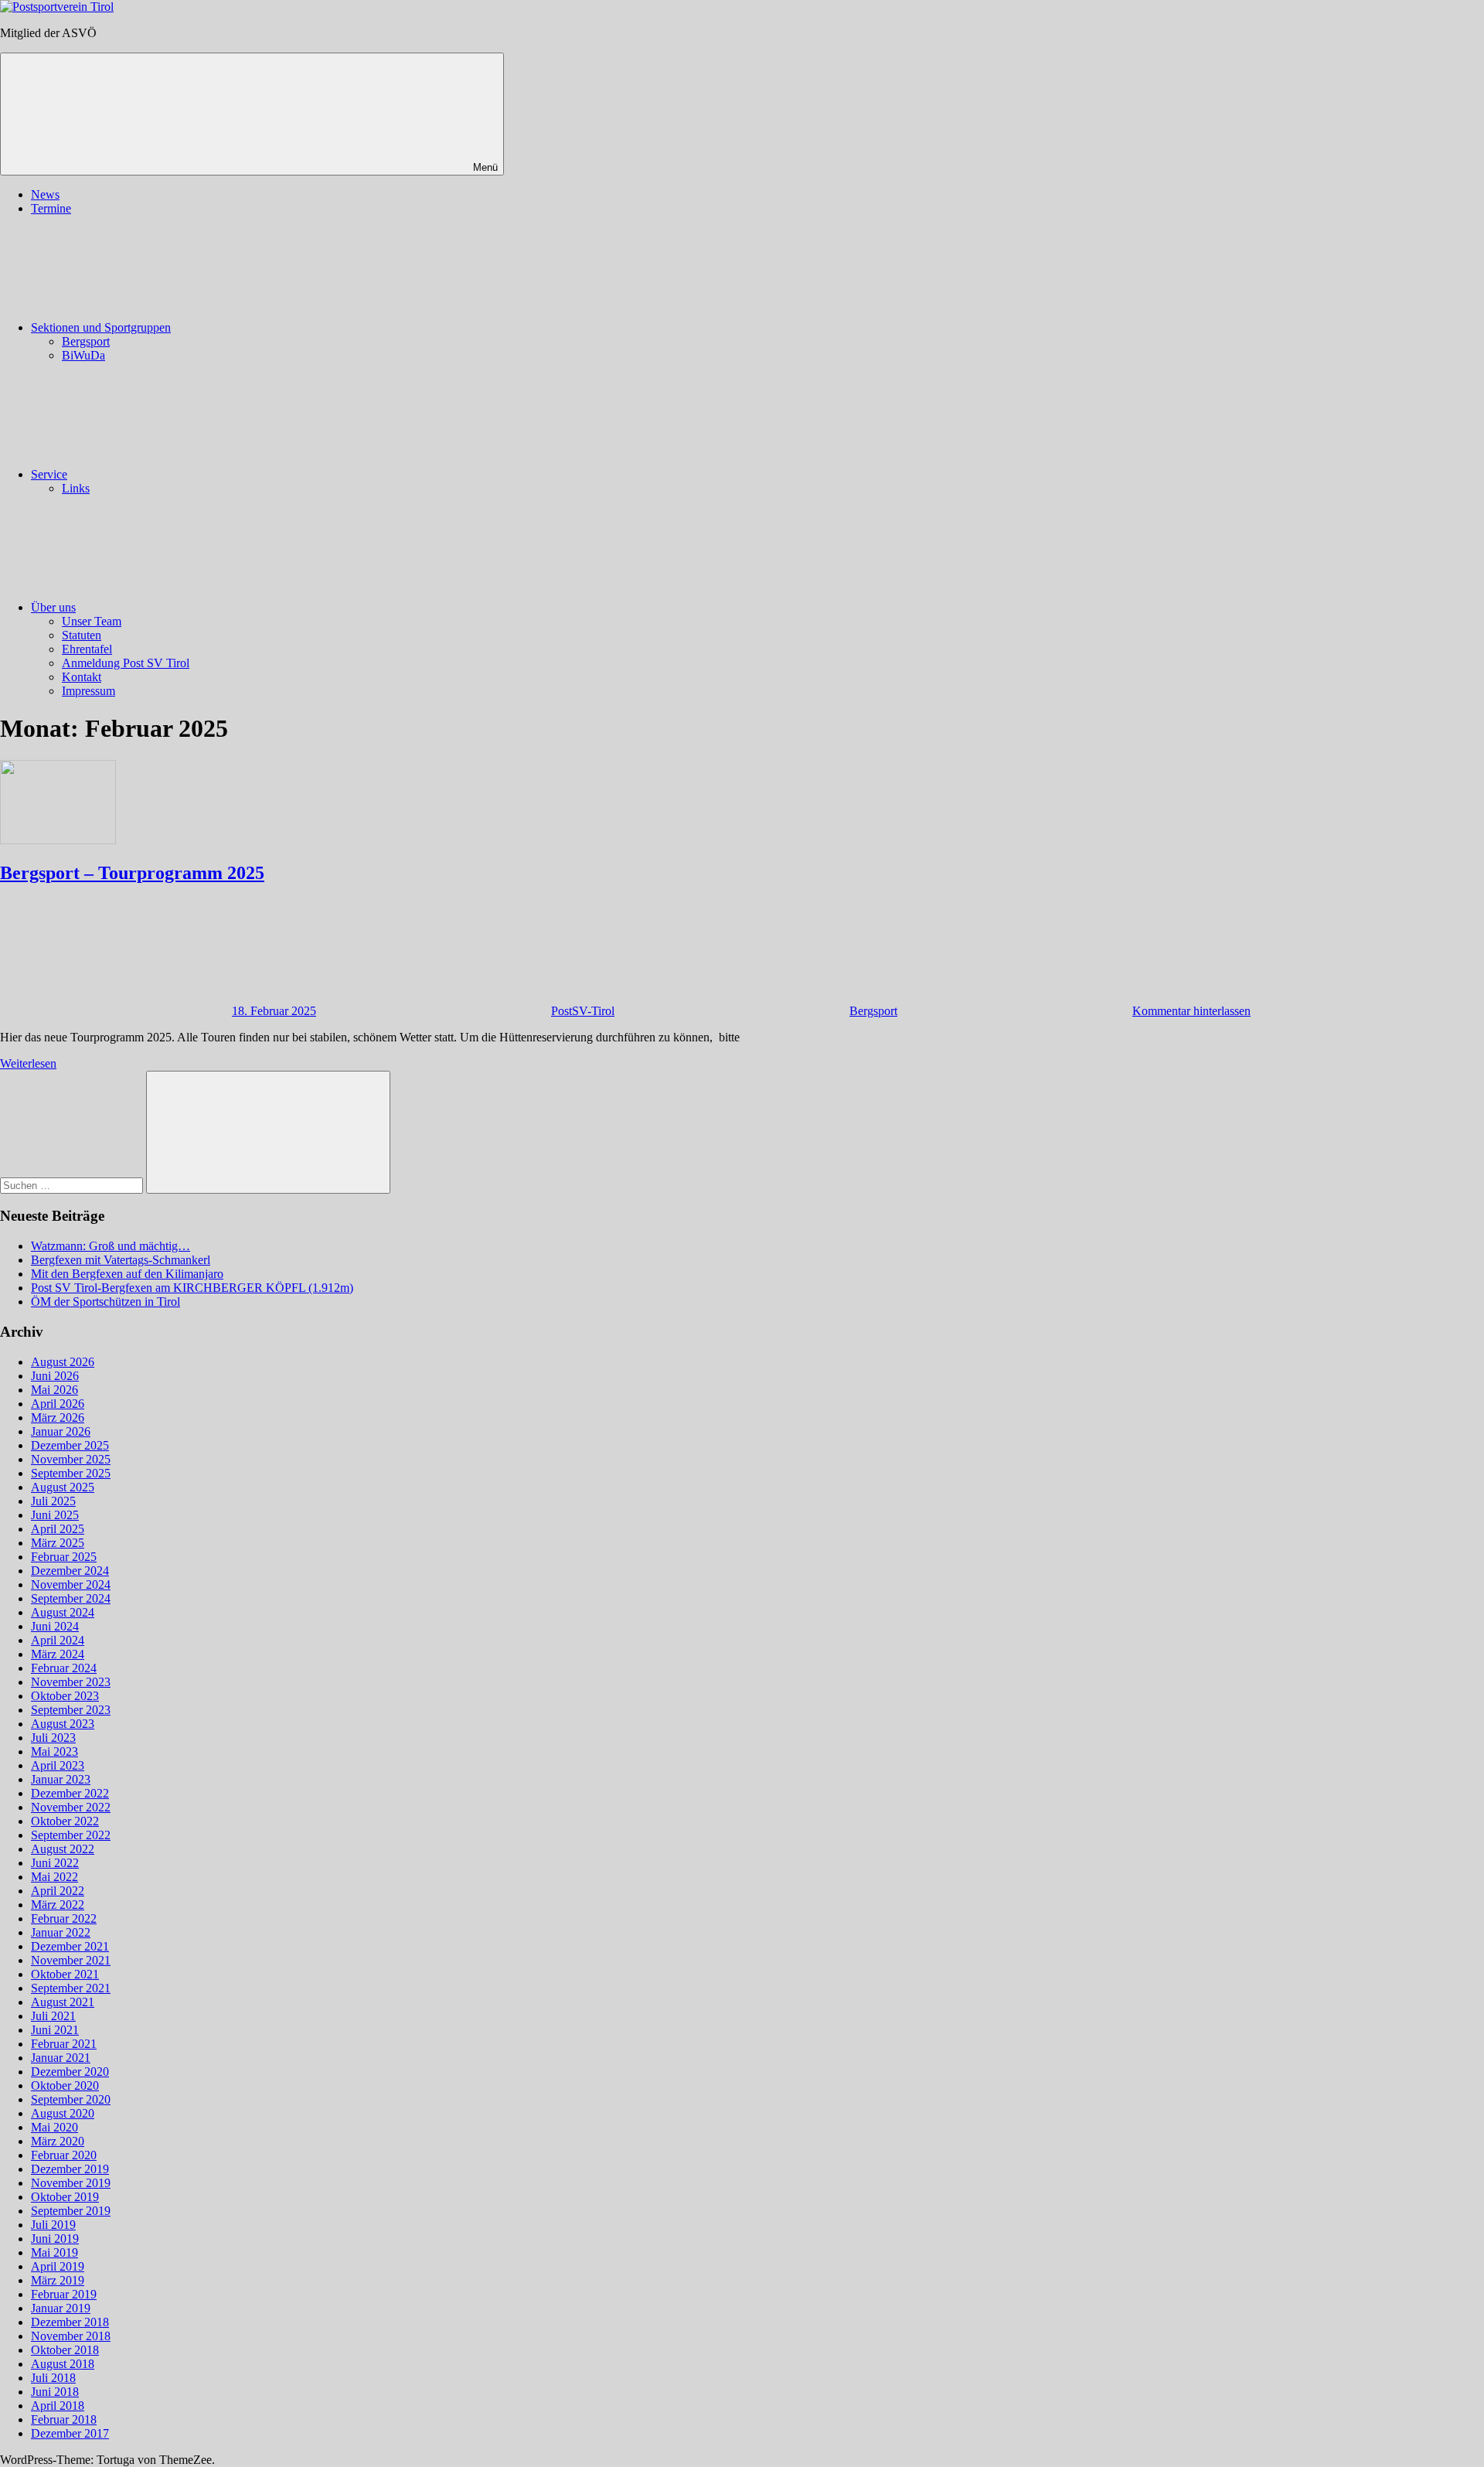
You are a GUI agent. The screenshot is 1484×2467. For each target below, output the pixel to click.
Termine (51, 208)
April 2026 (58, 1404)
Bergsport (86, 341)
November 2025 (71, 1459)
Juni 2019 (55, 2239)
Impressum (88, 691)
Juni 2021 (55, 2030)
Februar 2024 (64, 1668)
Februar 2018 (64, 2419)
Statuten (82, 635)
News (45, 194)
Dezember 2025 (70, 1445)
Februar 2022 (64, 1918)
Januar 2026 (61, 1431)
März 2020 (58, 2141)
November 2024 (71, 1584)
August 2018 (63, 2364)
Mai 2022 (54, 1877)
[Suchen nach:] (73, 1185)
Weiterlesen (28, 1063)
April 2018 (58, 2406)
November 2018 (71, 2336)
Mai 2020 (54, 2127)
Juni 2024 (55, 1626)
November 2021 (71, 1960)
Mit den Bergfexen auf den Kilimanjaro (127, 1274)
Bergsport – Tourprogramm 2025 (132, 873)
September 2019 (71, 2211)
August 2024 (63, 1612)
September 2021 (71, 1988)
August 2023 (63, 1724)
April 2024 (58, 1640)
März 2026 (58, 1418)
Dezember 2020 (70, 2072)
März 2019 (58, 2280)
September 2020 (71, 2099)
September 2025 (71, 1473)
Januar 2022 (61, 1932)
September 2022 (71, 1835)
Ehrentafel (87, 649)
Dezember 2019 (70, 2169)
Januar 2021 (61, 2058)
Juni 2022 (55, 1863)
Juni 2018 (55, 2392)
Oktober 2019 (65, 2197)
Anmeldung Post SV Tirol (126, 663)
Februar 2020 (64, 2155)
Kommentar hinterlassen (1191, 1011)
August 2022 (63, 1849)
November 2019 (71, 2183)
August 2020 (63, 2113)
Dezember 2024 (70, 1571)
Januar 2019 (61, 2308)
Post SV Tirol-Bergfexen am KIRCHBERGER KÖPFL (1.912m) (192, 1288)
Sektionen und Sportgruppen (101, 327)
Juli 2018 (53, 2378)
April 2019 (58, 2266)
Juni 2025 (55, 1515)
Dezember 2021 (70, 1946)
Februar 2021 (64, 2044)
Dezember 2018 (70, 2322)
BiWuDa (83, 355)
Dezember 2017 (70, 2433)
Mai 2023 (54, 1751)
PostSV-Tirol (583, 1011)
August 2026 (63, 1362)
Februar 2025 (64, 1557)
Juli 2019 (53, 2225)
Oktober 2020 (65, 2085)
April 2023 (58, 1765)
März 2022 (58, 1905)
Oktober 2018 (65, 2350)
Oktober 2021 (65, 1974)
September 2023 (71, 1710)
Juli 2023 (53, 1738)
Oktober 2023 (65, 1696)
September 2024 (71, 1598)
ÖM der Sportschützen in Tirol (106, 1302)
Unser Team (92, 621)
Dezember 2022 (70, 1793)
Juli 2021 (53, 2016)
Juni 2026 (55, 1376)
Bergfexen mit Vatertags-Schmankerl (121, 1260)
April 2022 (58, 1891)
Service (49, 474)
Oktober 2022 (65, 1821)
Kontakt (82, 677)
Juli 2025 (53, 1501)
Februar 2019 (64, 2294)
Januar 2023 (61, 1779)
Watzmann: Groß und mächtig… (111, 1246)
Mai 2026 (54, 1390)
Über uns (53, 607)
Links (76, 488)
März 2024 (58, 1654)
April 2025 (58, 1529)
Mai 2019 (54, 2252)
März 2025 (58, 1543)
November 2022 (71, 1807)
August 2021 (63, 2002)
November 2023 (71, 1682)
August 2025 (63, 1487)
